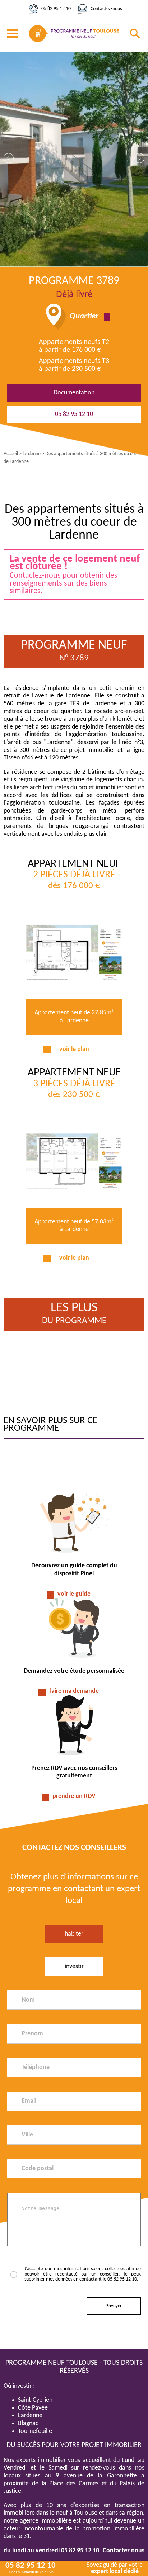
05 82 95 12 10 (56, 9)
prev (9, 158)
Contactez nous (124, 2551)
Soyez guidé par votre (115, 2568)
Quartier (84, 317)
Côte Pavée (33, 2408)
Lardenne (30, 2416)
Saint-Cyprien (35, 2400)
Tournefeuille (35, 2431)
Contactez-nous (106, 9)
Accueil (11, 454)
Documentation (74, 393)
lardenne (32, 454)
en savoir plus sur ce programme (50, 1425)
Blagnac (28, 2423)
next (139, 158)
